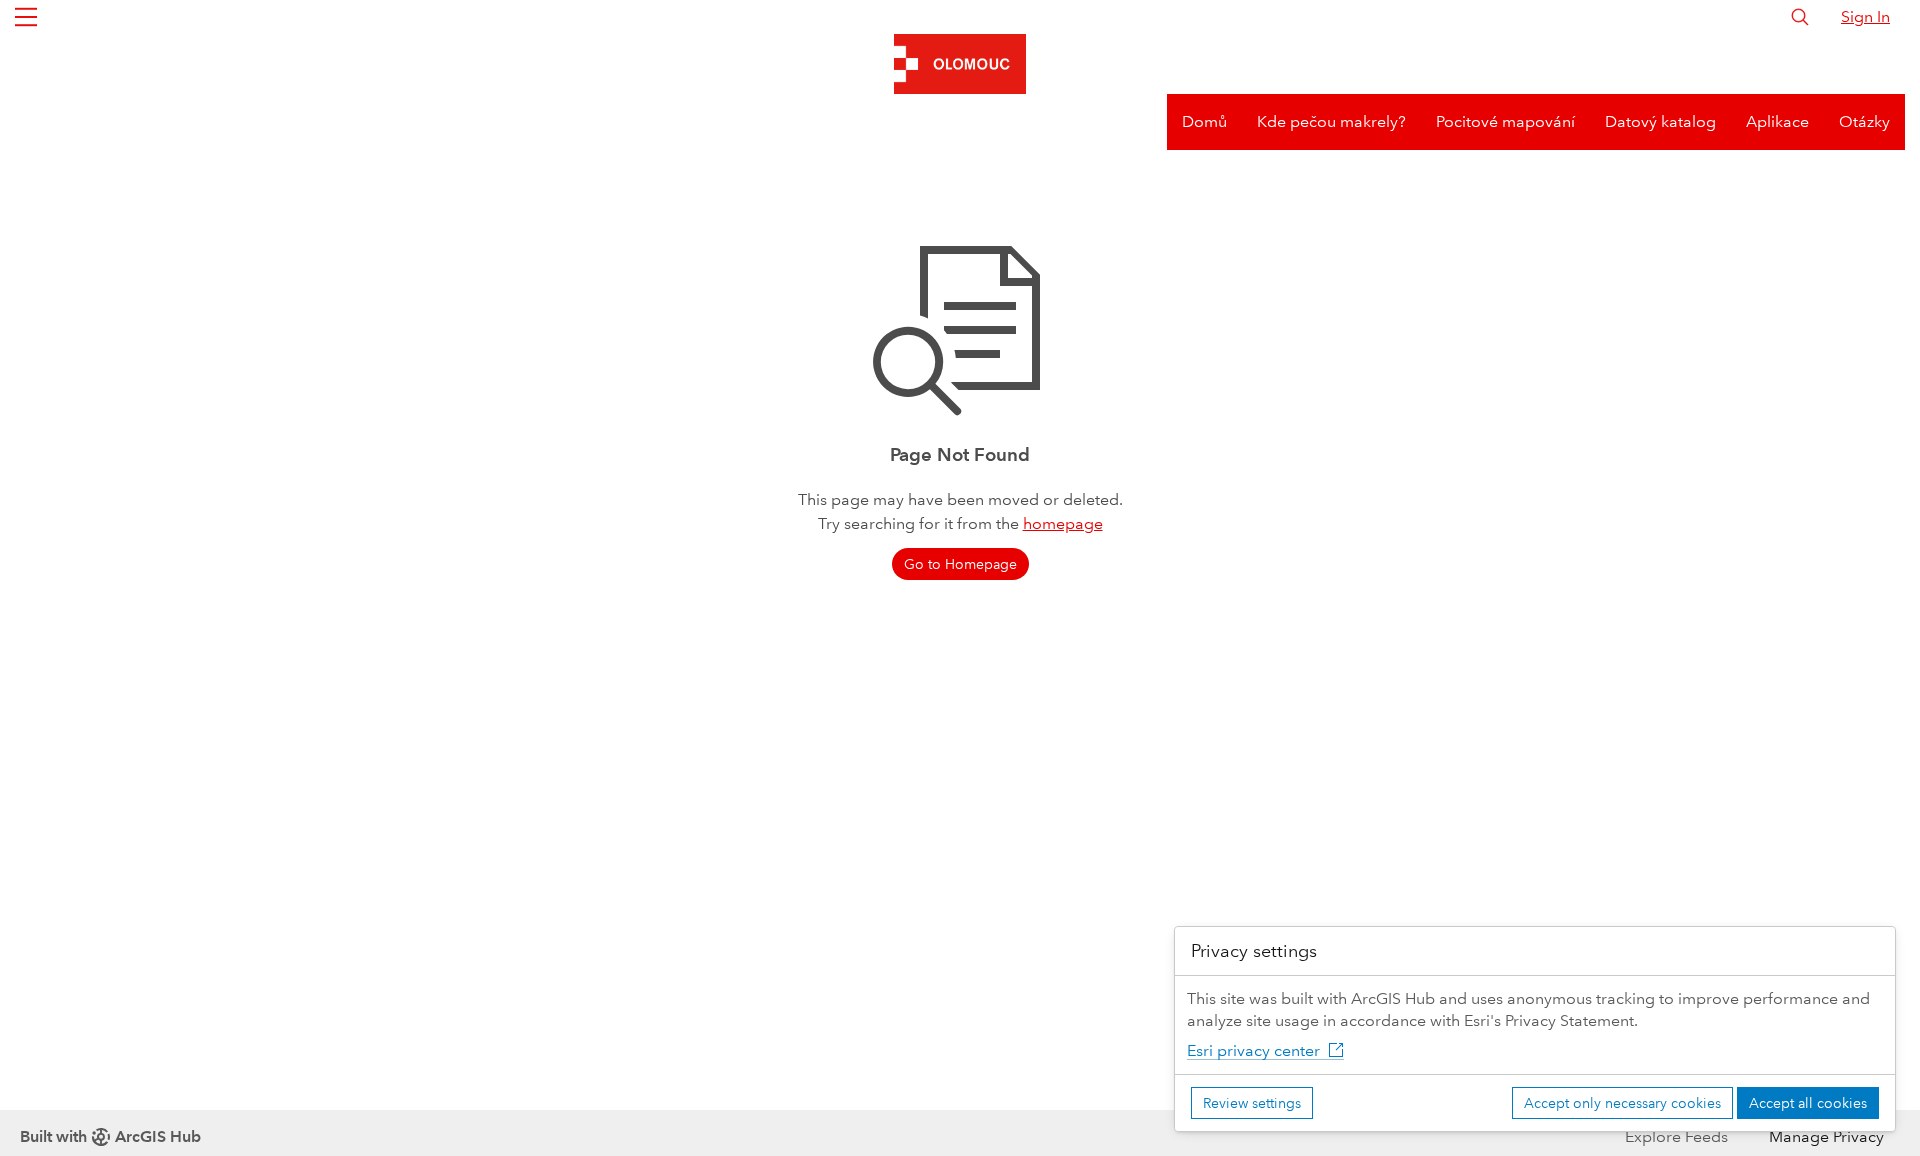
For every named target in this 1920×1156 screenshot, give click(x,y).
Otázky (1864, 121)
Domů (1204, 121)
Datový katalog (1660, 121)
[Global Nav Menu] (26, 17)
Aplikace (1777, 121)
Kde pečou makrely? (1331, 121)
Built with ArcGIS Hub (110, 1136)
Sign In (1865, 16)
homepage (1063, 523)
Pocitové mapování (1505, 121)
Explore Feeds (1676, 1136)
